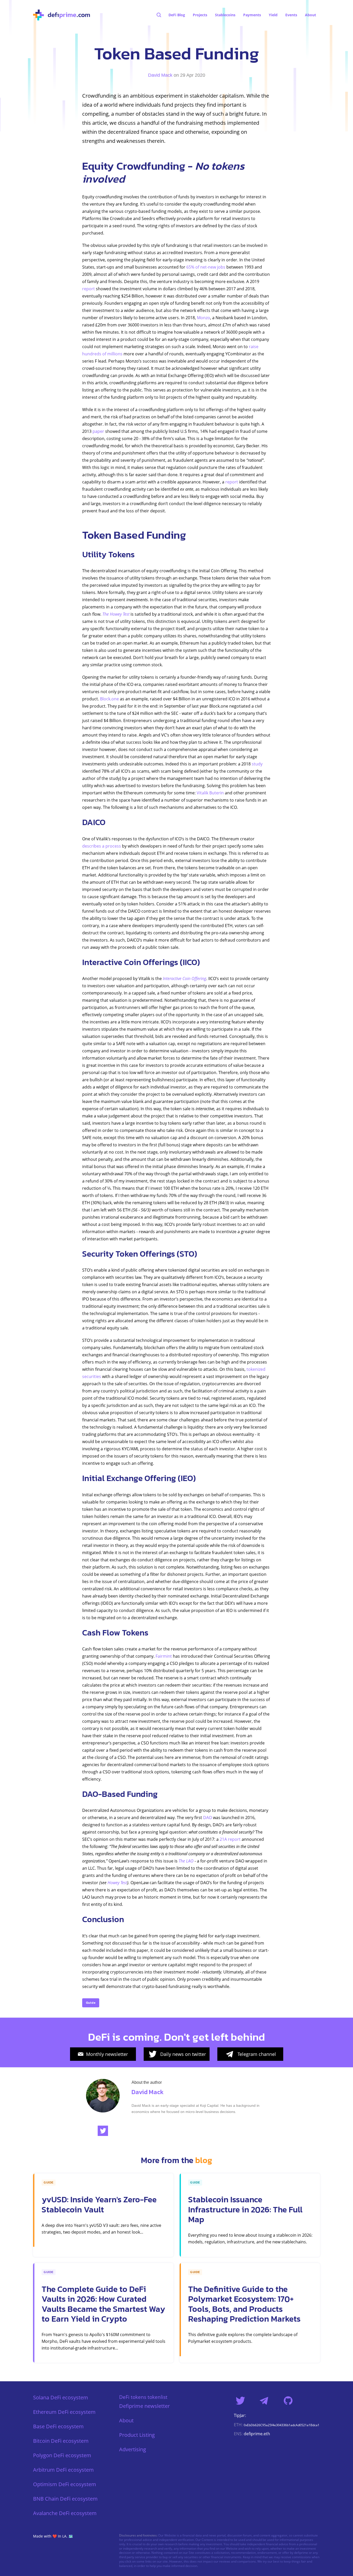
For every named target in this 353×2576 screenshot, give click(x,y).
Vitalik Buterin (210, 793)
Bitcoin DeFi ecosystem (61, 2441)
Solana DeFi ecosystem (61, 2397)
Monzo (204, 318)
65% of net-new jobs (206, 267)
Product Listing (137, 2435)
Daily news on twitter (183, 2054)
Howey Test (117, 1883)
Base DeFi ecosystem (58, 2426)
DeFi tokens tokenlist (143, 2397)
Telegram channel (257, 2054)
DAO (208, 1818)
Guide (91, 2003)
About (126, 2420)
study (257, 764)
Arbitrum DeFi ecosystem (63, 2470)
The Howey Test (116, 614)
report (89, 289)
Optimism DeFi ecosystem (65, 2484)
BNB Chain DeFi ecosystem (65, 2499)
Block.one (109, 699)
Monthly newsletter (107, 2054)
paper (98, 431)
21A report (230, 1839)
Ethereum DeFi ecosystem (64, 2412)
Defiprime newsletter (144, 2406)
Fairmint (164, 1656)
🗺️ (71, 2536)
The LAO (186, 1861)
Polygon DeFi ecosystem (62, 2455)
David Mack (160, 75)
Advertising (133, 2449)
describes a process (102, 846)
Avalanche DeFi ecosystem (65, 2513)
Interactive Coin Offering (185, 978)
